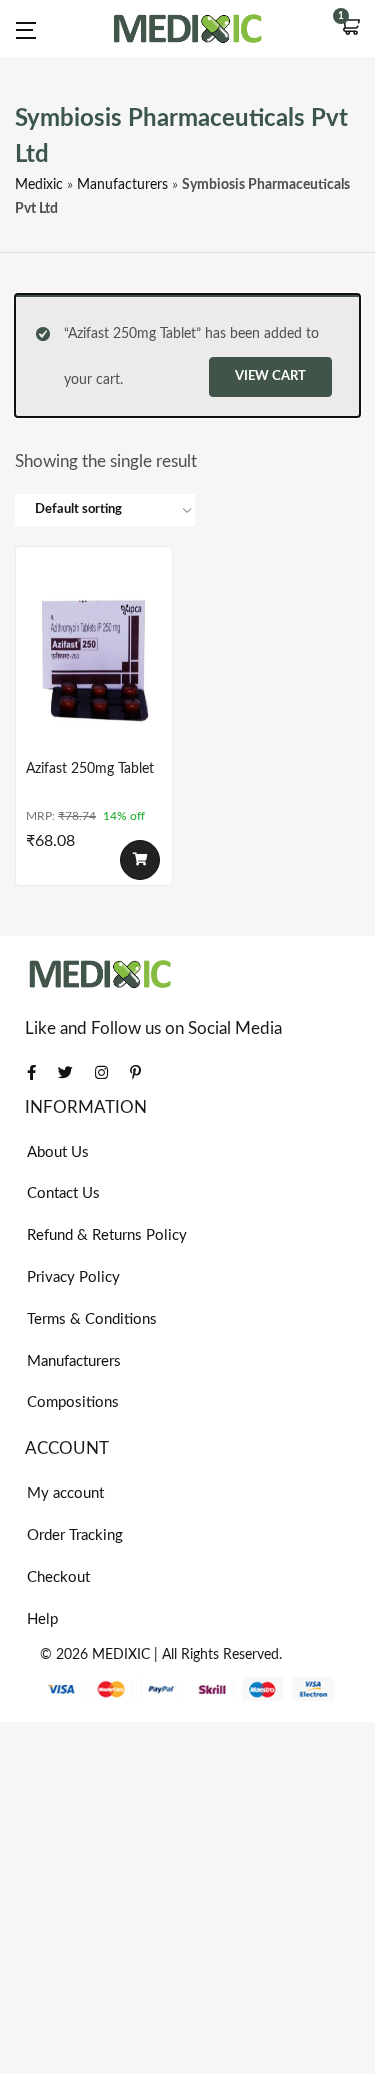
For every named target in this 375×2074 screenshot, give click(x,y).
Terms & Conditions (92, 1319)
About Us (58, 1152)
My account (65, 1493)
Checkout (58, 1577)
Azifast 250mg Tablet (90, 769)
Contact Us (63, 1193)
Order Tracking (75, 1535)
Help (42, 1619)
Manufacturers (122, 185)
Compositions (73, 1402)
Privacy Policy (73, 1277)
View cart (270, 376)
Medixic (39, 185)
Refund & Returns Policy (107, 1235)
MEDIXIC (121, 1655)
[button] (350, 29)
